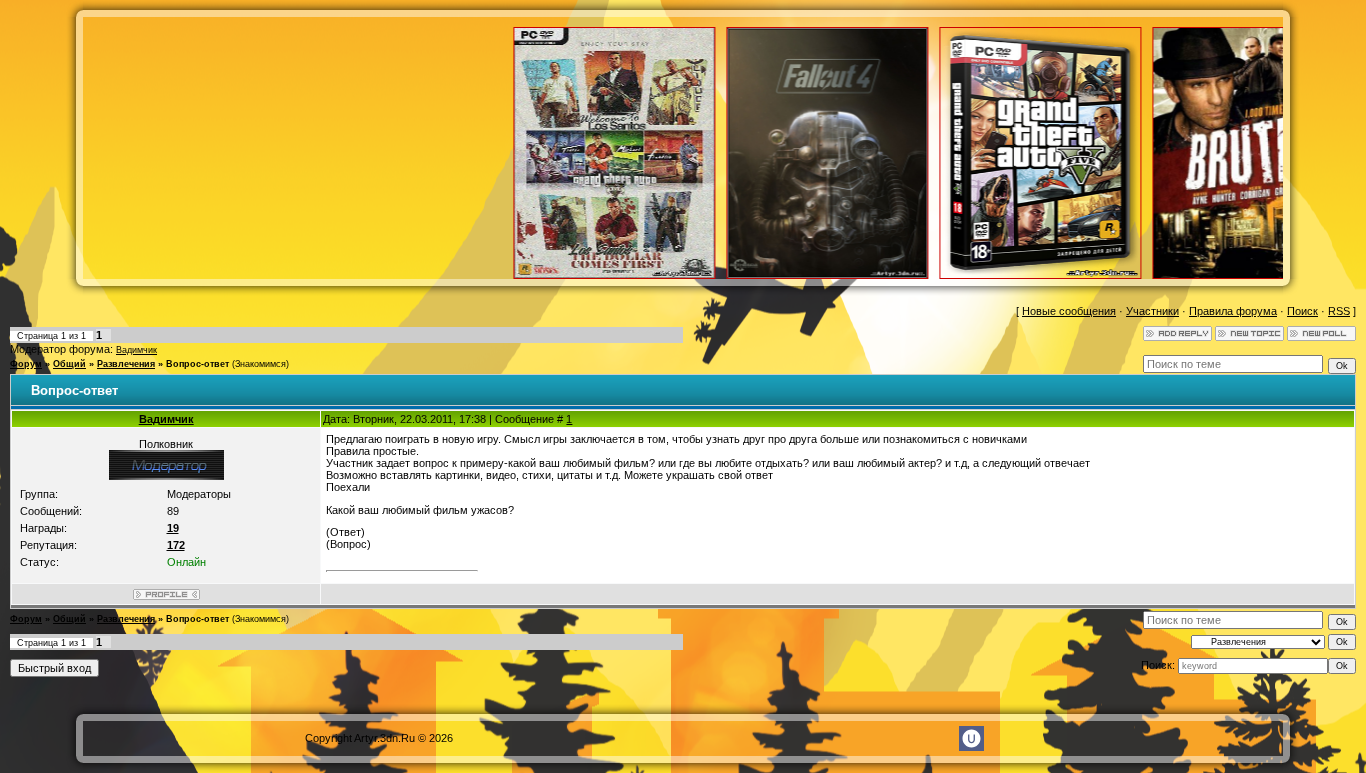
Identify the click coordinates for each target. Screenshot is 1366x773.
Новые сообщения (1069, 311)
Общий (69, 364)
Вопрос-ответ (197, 364)
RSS (1339, 311)
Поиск (1302, 311)
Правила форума (1233, 311)
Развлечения (126, 364)
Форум (26, 364)
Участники (1152, 311)
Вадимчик (136, 350)
